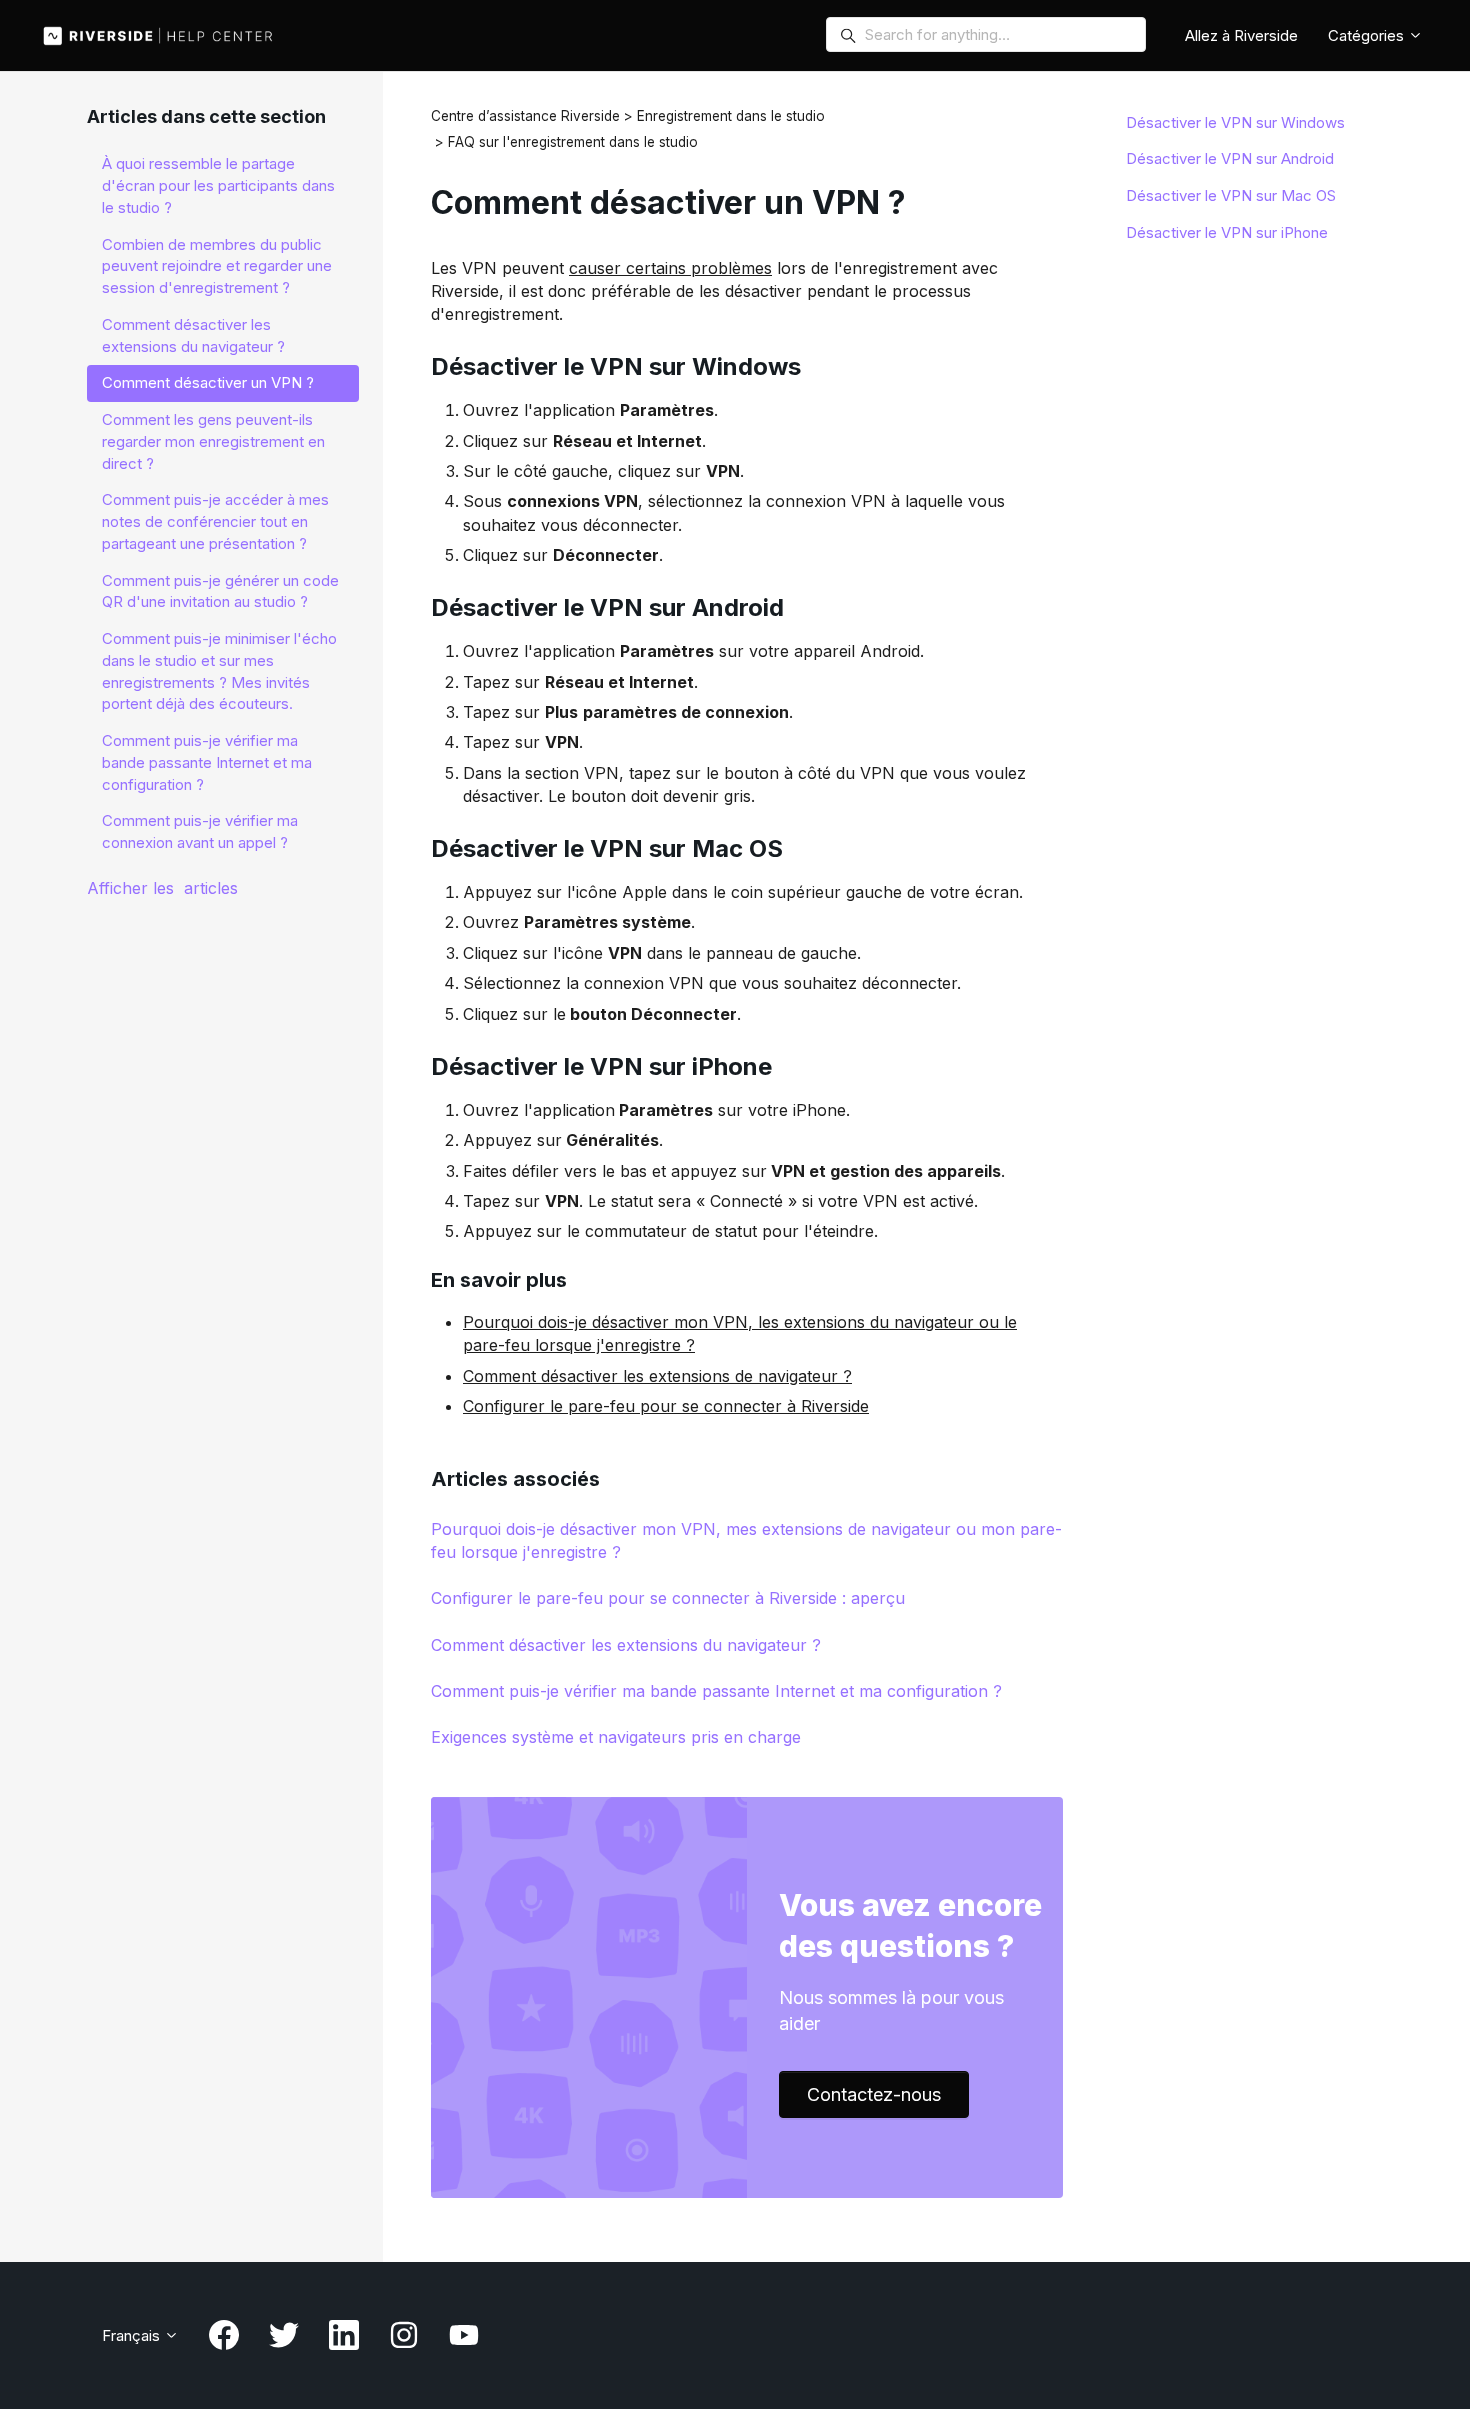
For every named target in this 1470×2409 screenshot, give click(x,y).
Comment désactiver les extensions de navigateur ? (657, 1376)
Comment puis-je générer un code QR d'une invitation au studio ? (220, 591)
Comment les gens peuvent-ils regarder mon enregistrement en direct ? (213, 441)
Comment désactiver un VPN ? (208, 382)
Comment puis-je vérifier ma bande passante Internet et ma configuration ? (716, 1691)
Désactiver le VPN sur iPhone (1227, 232)
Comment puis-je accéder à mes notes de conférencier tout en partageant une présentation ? (215, 521)
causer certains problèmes (670, 268)
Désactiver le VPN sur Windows (1235, 122)
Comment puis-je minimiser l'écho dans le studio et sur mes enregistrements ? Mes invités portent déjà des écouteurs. (219, 671)
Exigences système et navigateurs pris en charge (616, 1737)
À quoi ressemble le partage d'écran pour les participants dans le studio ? (218, 185)
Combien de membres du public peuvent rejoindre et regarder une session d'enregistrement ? (217, 266)
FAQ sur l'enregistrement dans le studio (573, 142)
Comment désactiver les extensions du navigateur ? (626, 1645)
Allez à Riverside (1241, 35)
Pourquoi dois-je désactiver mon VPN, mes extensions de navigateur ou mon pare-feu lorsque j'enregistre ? (746, 1540)
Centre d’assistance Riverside (525, 116)
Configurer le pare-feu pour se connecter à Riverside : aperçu (668, 1598)
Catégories (1368, 35)
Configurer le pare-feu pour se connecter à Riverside (666, 1406)
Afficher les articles (162, 888)
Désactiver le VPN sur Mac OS (1231, 195)
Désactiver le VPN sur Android (1230, 158)
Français (133, 2335)
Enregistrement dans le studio (731, 116)
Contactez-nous (874, 2094)
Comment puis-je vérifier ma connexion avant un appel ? (200, 831)
